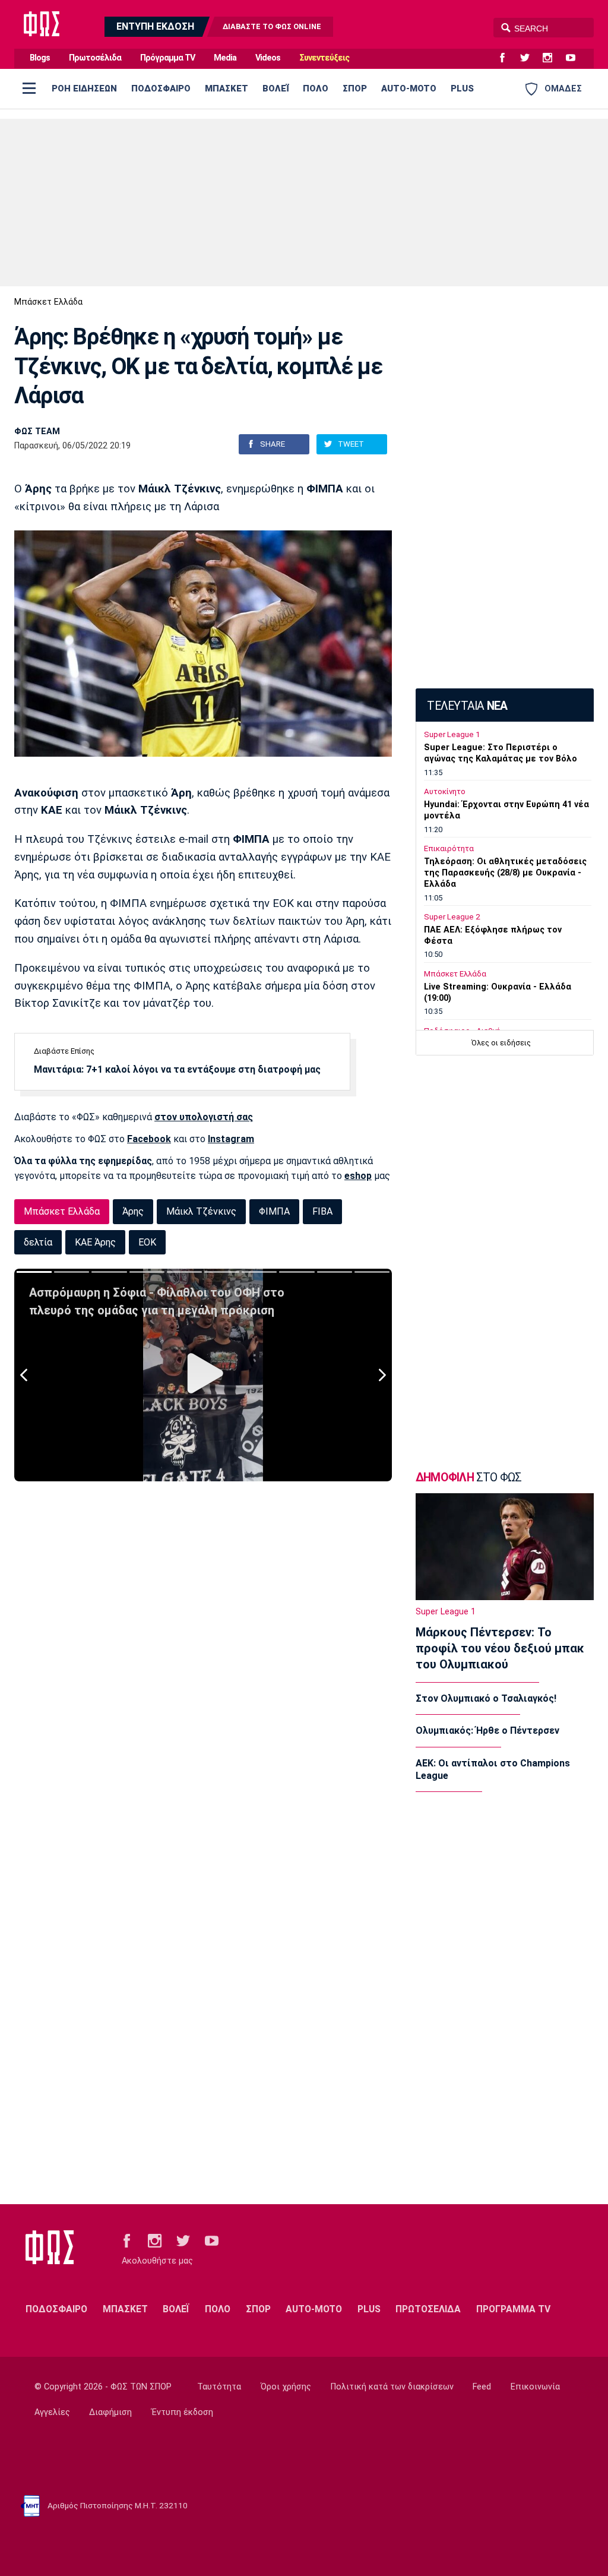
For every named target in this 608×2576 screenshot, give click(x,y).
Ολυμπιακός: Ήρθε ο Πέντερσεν (487, 1730)
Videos (268, 58)
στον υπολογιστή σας (204, 1117)
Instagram (231, 1139)
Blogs (40, 58)
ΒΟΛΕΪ (275, 88)
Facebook (149, 1139)
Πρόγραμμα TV (167, 58)
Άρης (133, 1211)
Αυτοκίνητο (445, 791)
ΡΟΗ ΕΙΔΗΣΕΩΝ (84, 88)
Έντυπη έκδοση (182, 2412)
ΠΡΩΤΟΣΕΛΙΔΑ (428, 2309)
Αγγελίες (52, 2412)
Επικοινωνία (535, 2387)
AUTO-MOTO (409, 88)
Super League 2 (452, 917)
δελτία (38, 1242)
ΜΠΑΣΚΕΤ (227, 88)
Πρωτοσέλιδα (95, 58)
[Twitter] (530, 58)
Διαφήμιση (110, 2412)
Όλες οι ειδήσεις (501, 1043)
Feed (482, 2387)
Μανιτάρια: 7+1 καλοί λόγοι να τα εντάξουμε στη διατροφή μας (177, 1069)
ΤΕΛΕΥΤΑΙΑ (467, 706)
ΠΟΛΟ (316, 88)
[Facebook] (507, 58)
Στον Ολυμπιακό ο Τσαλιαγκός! (486, 1698)
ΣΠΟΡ (355, 88)
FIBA (322, 1211)
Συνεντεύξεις (324, 58)
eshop (358, 1176)
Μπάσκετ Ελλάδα (48, 302)
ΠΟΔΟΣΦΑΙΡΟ (161, 88)
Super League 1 (452, 734)
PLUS (462, 88)
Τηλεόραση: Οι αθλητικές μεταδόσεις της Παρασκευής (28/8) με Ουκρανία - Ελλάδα (505, 873)
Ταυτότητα (219, 2387)
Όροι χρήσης (286, 2387)
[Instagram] (552, 58)
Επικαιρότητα (449, 848)
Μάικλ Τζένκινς (201, 1211)
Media (225, 58)
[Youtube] (575, 58)
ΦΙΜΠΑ (274, 1211)
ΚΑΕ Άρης (95, 1242)
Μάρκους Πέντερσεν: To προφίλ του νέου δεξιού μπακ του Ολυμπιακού (500, 1648)
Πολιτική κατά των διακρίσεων (392, 2387)
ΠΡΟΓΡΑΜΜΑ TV (513, 2309)
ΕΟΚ (147, 1242)
